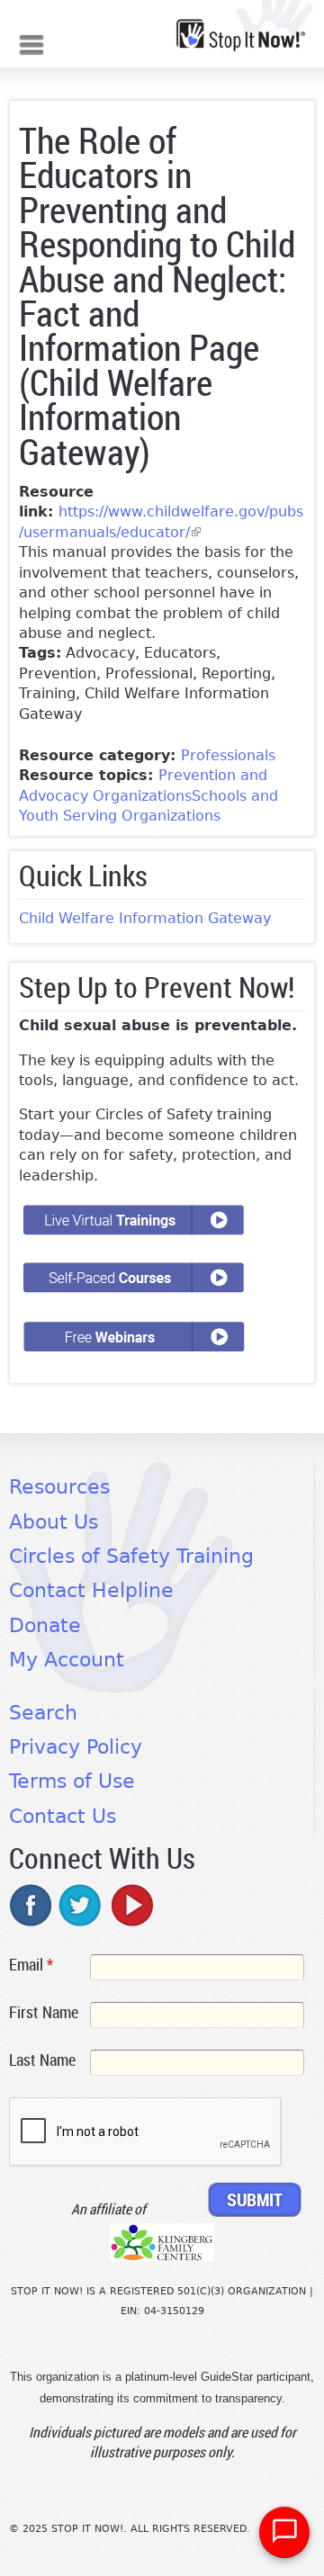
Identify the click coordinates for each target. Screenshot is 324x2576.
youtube (130, 1905)
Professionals (228, 755)
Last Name (42, 2060)
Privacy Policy (76, 1747)
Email (31, 1964)
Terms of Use (72, 1781)
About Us (54, 1522)
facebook (31, 1905)
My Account (67, 1660)
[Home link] (241, 35)
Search (43, 1713)
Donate (45, 1625)
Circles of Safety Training (131, 1556)
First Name (44, 2012)
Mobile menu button (31, 43)
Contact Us (63, 1816)
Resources (59, 1487)
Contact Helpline (91, 1590)
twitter (81, 1905)
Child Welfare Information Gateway (145, 918)
